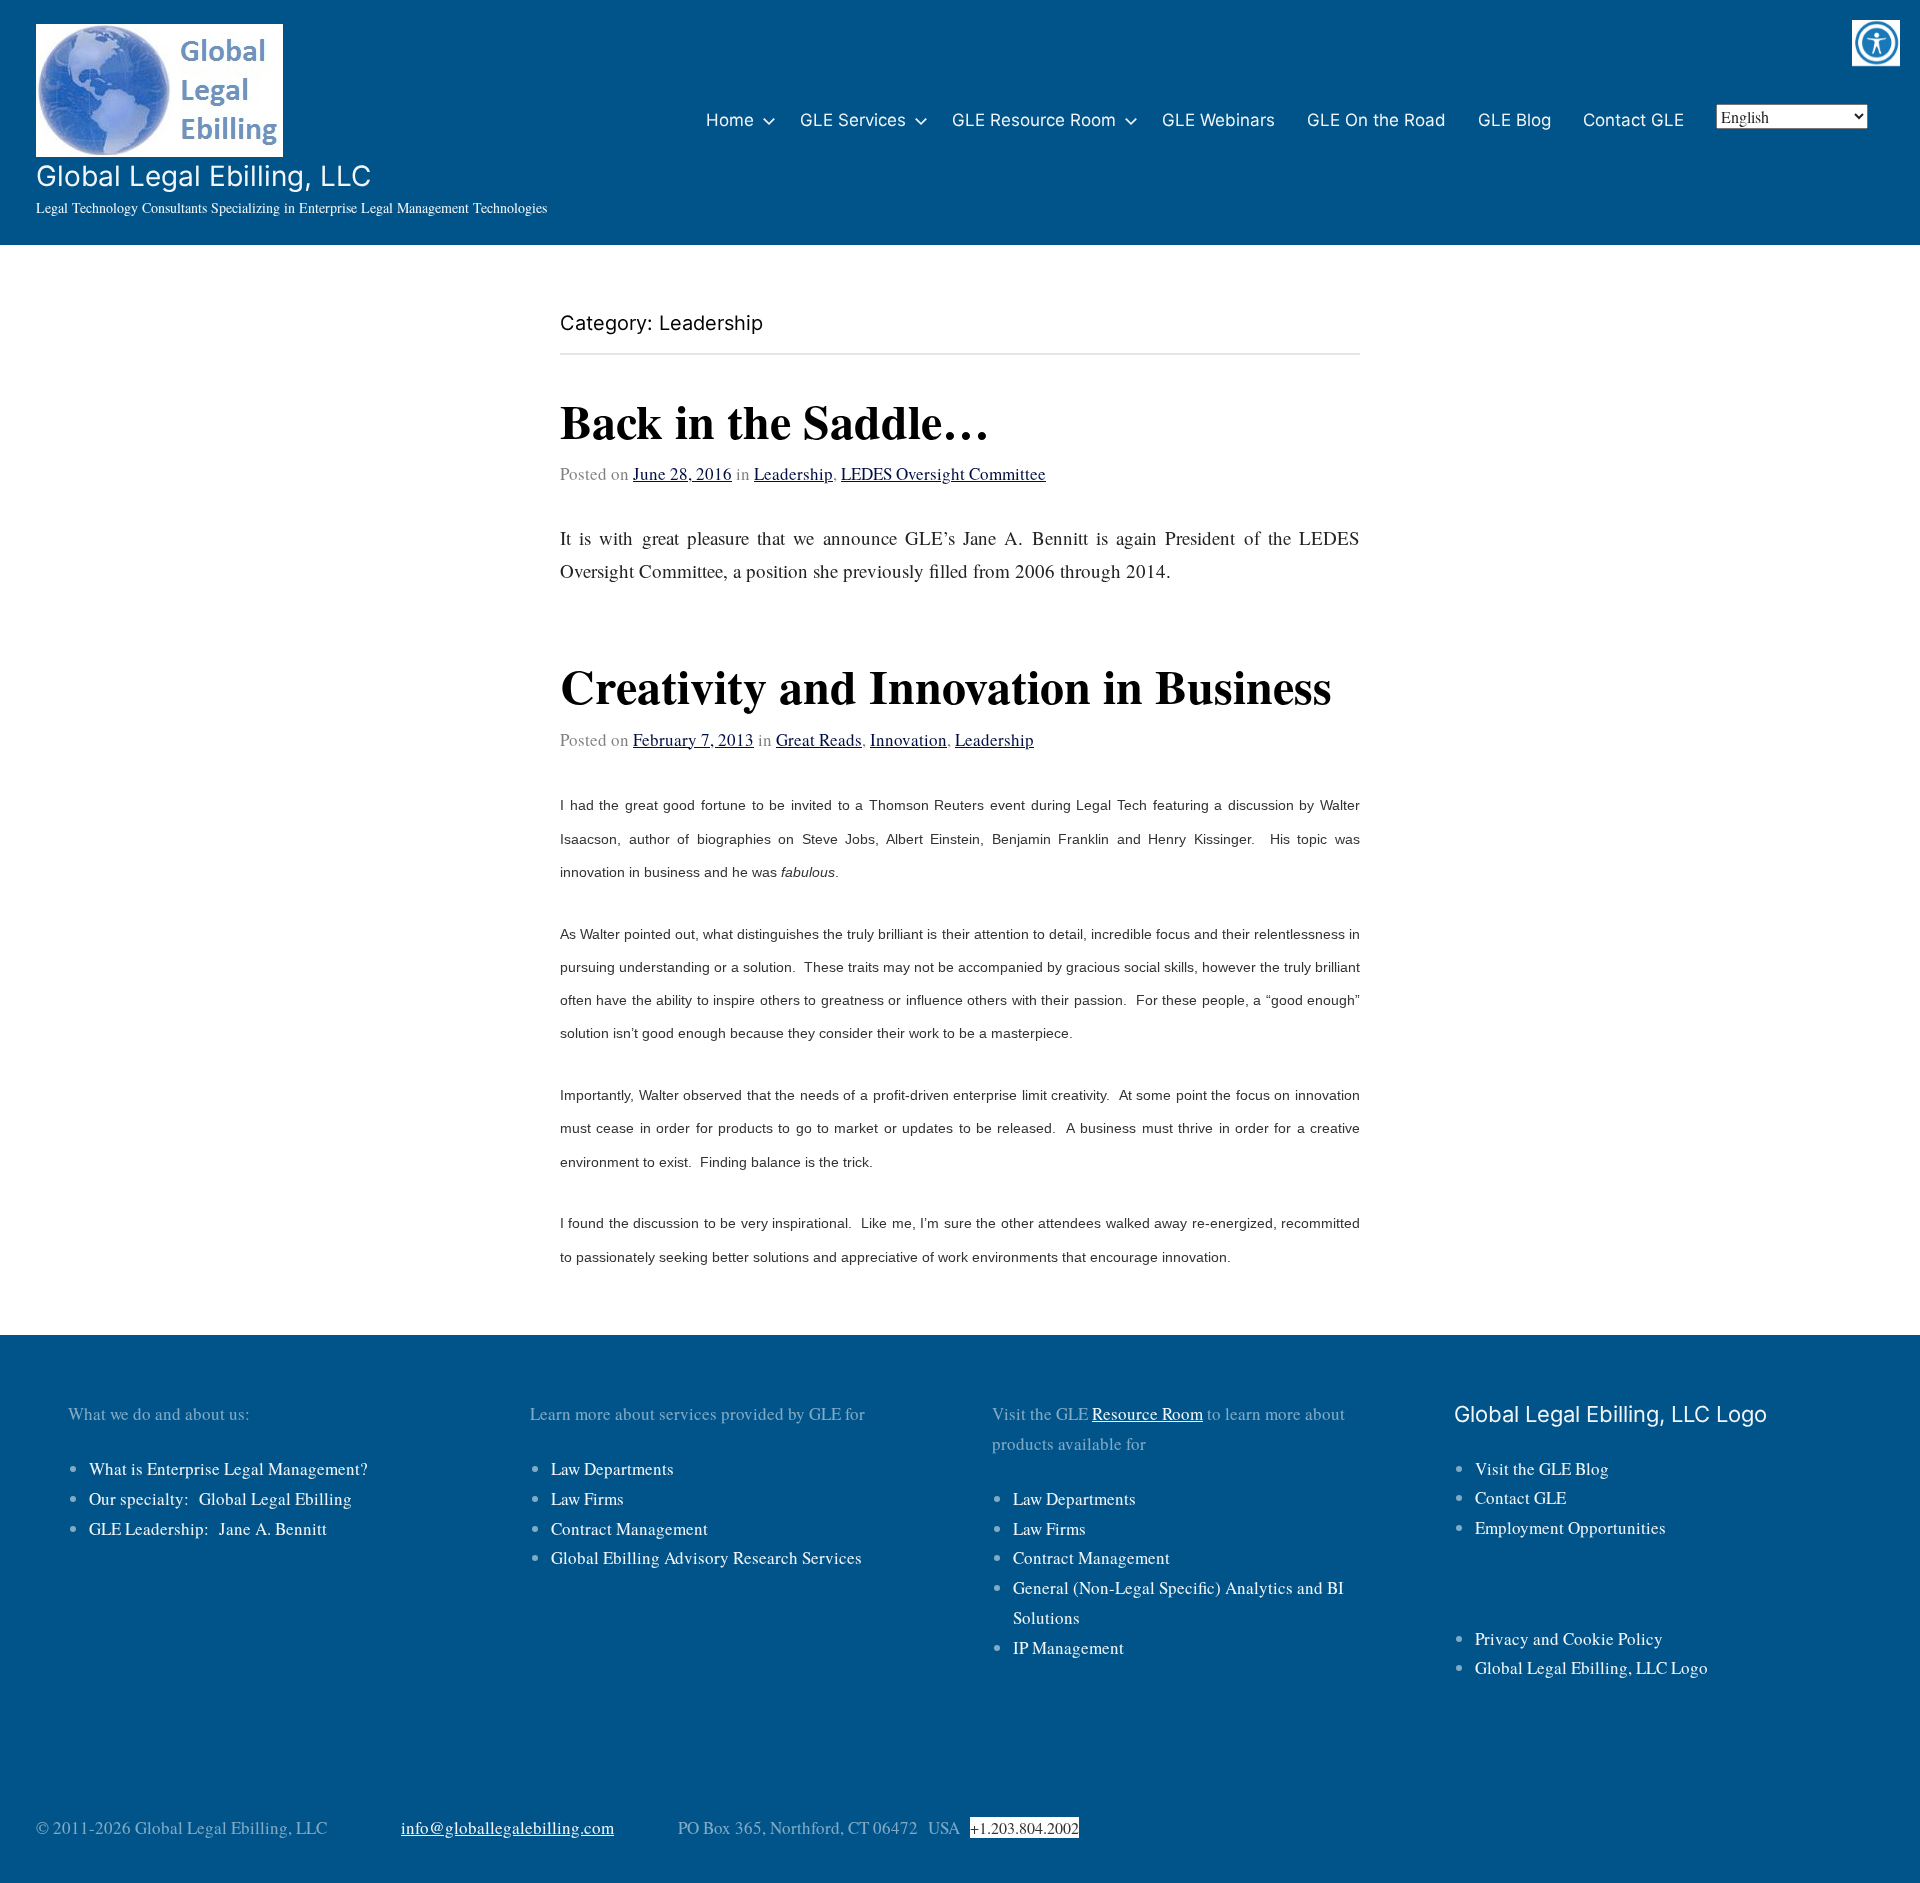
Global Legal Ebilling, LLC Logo (1591, 1667)
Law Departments (612, 1468)
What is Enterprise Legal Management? (228, 1468)
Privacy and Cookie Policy (1569, 1638)
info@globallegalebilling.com (507, 1827)
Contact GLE (1633, 120)
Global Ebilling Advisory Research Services (706, 1557)
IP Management (1068, 1647)
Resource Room (1147, 1413)
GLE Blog (1514, 120)
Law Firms (587, 1498)
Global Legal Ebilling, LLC (203, 176)
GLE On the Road (1376, 120)
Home (730, 120)
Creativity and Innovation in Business (946, 685)
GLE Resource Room (1034, 120)
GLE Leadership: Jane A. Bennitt (208, 1528)
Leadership (793, 473)
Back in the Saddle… (775, 420)
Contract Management (629, 1528)
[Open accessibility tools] (1876, 44)
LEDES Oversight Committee (943, 473)
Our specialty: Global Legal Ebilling (220, 1498)
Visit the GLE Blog (1542, 1468)
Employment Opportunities (1570, 1527)
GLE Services (853, 120)
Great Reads (819, 739)
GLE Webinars (1218, 120)
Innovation (908, 739)
